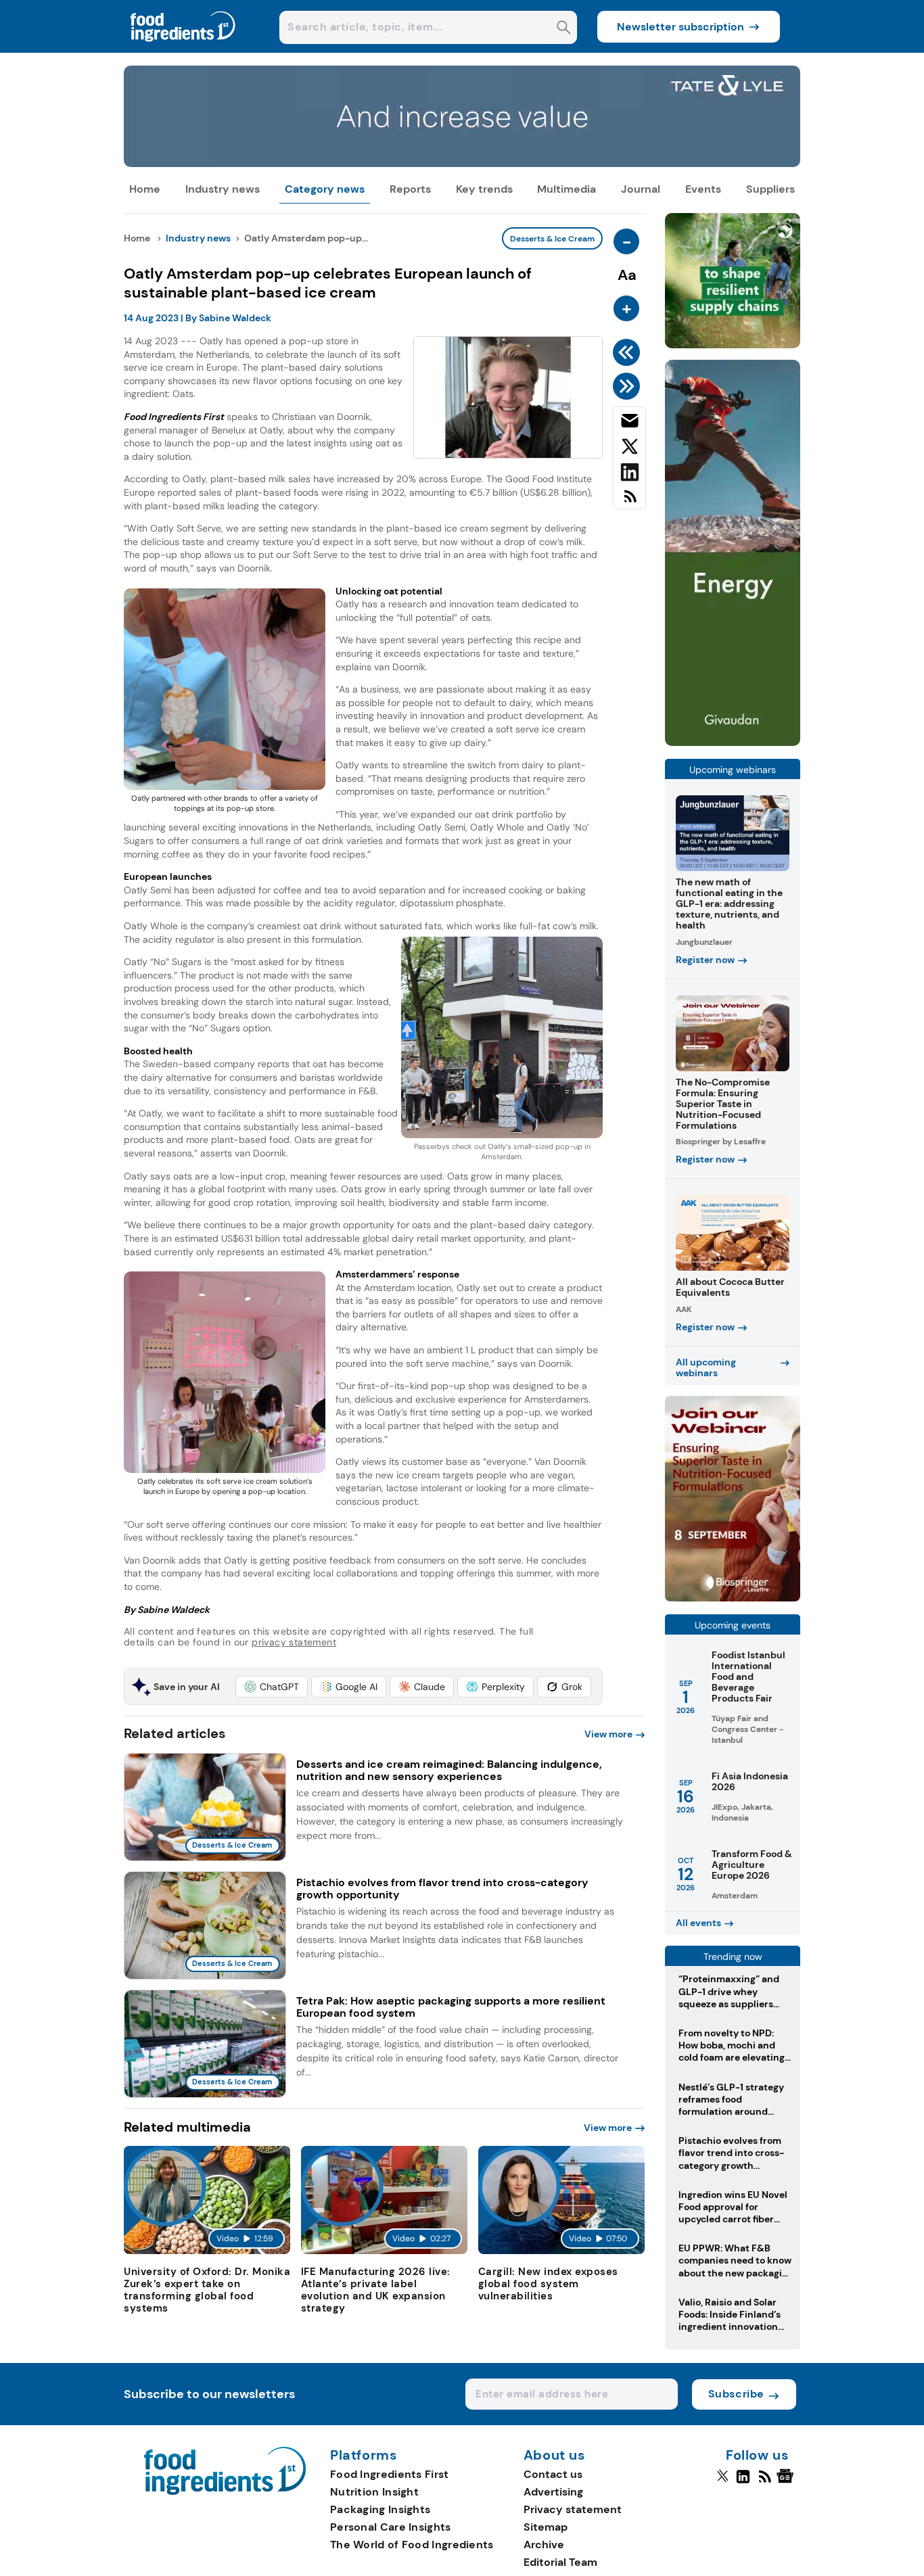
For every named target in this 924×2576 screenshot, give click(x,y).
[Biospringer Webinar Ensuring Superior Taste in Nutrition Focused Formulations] (733, 1598)
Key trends (484, 189)
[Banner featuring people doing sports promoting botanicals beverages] (733, 742)
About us (555, 2456)
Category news (325, 189)
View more (608, 1734)
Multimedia (567, 189)
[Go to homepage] (225, 2491)
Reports (410, 189)
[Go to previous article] (629, 352)
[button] (272, 1687)
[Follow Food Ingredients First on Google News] (787, 2482)
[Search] (564, 29)
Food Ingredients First (390, 2474)
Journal (641, 189)
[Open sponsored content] (462, 163)
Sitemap (546, 2527)
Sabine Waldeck (235, 318)
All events (698, 1923)
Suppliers (770, 189)
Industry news (223, 189)
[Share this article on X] (629, 449)
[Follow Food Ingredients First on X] (723, 2482)
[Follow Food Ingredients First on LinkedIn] (743, 2482)
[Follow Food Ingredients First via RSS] (765, 2482)
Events (703, 189)
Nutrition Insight (374, 2492)
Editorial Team (560, 2562)
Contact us (553, 2474)
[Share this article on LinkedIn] (629, 475)
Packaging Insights (380, 2509)
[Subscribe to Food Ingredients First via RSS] (629, 501)
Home (145, 189)
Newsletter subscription (680, 27)
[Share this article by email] (629, 423)
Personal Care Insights (391, 2527)
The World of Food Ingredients (412, 2545)
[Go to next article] (629, 386)
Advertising (553, 2492)
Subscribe (736, 2394)
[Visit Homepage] (183, 49)
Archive (544, 2545)
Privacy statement (573, 2509)
